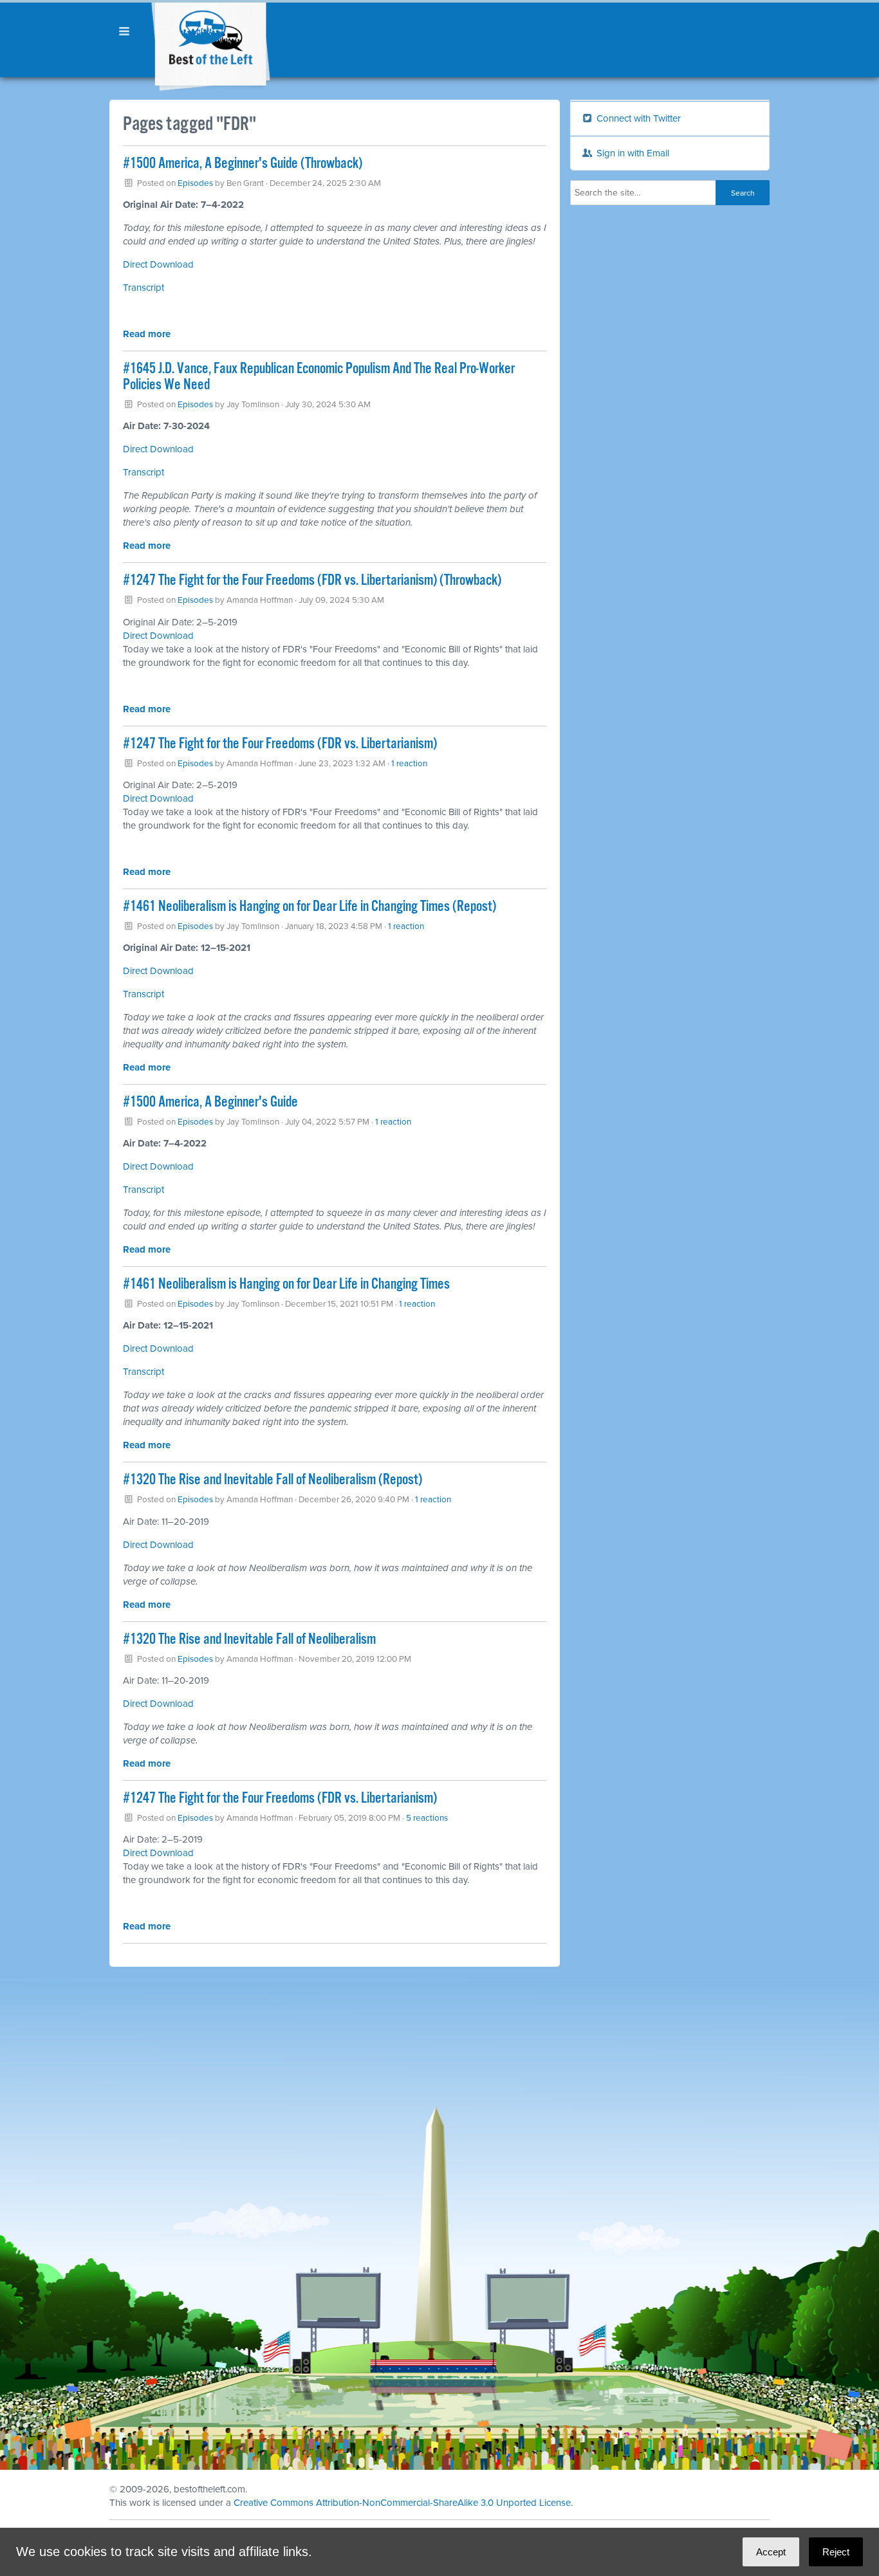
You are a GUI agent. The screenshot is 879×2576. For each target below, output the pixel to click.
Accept (771, 2552)
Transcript (143, 288)
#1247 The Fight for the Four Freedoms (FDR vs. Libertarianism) (280, 744)
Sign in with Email (632, 153)
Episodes (195, 183)
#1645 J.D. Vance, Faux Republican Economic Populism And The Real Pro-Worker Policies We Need (319, 377)
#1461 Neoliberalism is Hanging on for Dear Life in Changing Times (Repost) (310, 907)
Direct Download (158, 264)
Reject (836, 2552)
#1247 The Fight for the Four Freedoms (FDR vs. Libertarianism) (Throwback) (312, 581)
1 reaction (409, 764)
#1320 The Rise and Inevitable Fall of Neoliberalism (249, 1640)
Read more (147, 334)
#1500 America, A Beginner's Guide (210, 1102)
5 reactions (427, 1818)
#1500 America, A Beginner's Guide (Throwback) (243, 164)
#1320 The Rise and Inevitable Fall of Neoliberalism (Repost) (273, 1480)
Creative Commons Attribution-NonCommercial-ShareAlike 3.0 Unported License (402, 2503)
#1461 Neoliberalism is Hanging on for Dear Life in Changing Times (286, 1284)
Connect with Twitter (637, 118)
